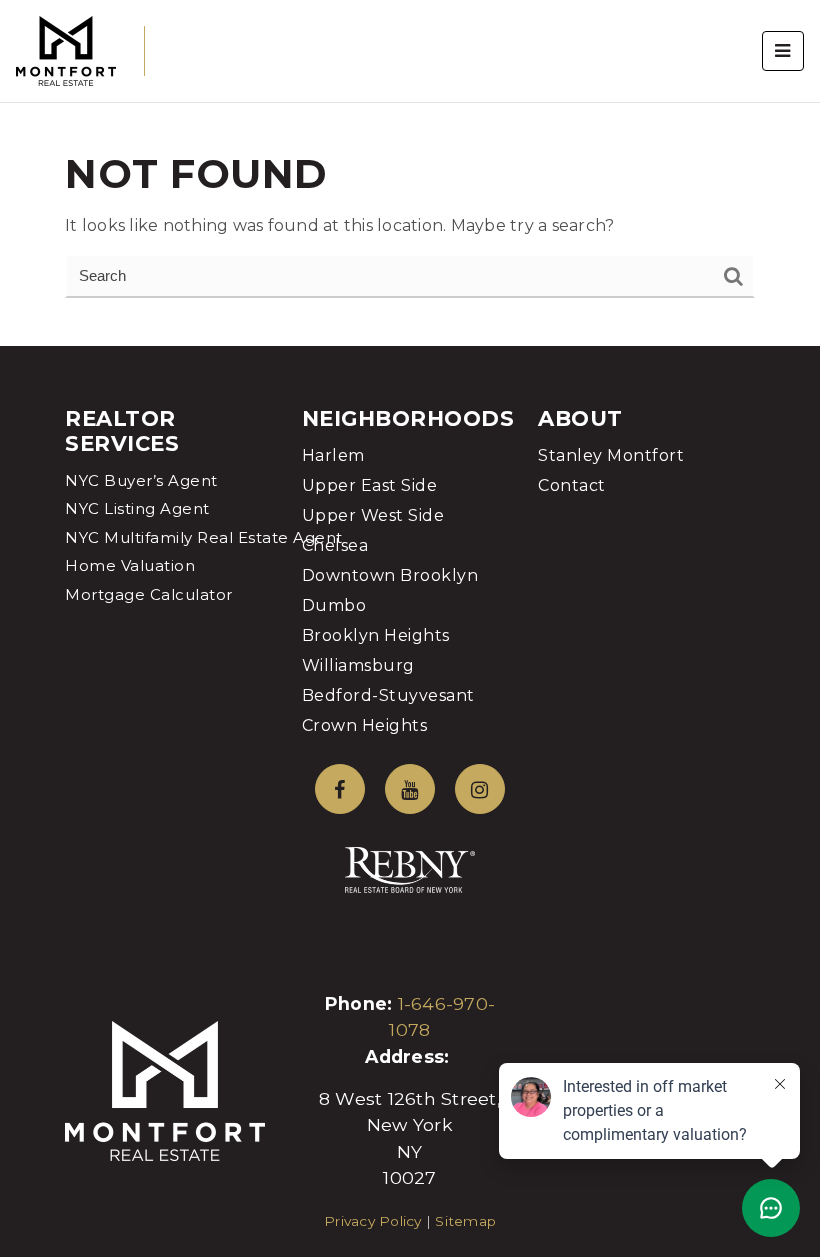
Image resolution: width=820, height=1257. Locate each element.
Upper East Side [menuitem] (370, 485)
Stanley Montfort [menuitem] (611, 455)
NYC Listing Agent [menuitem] (137, 508)
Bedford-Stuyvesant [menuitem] (388, 695)
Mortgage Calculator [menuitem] (149, 594)
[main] (410, 173)
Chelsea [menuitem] (335, 545)
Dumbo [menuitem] (334, 605)
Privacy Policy (373, 1221)
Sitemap (465, 1221)
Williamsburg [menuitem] (358, 665)
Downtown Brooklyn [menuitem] (390, 575)
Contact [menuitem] (572, 485)
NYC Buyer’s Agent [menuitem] (141, 480)
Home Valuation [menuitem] (130, 565)
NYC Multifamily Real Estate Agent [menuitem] (204, 537)
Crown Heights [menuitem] (365, 725)
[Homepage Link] (66, 49)
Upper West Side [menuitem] (373, 515)
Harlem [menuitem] (333, 455)
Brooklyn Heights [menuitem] (376, 635)
